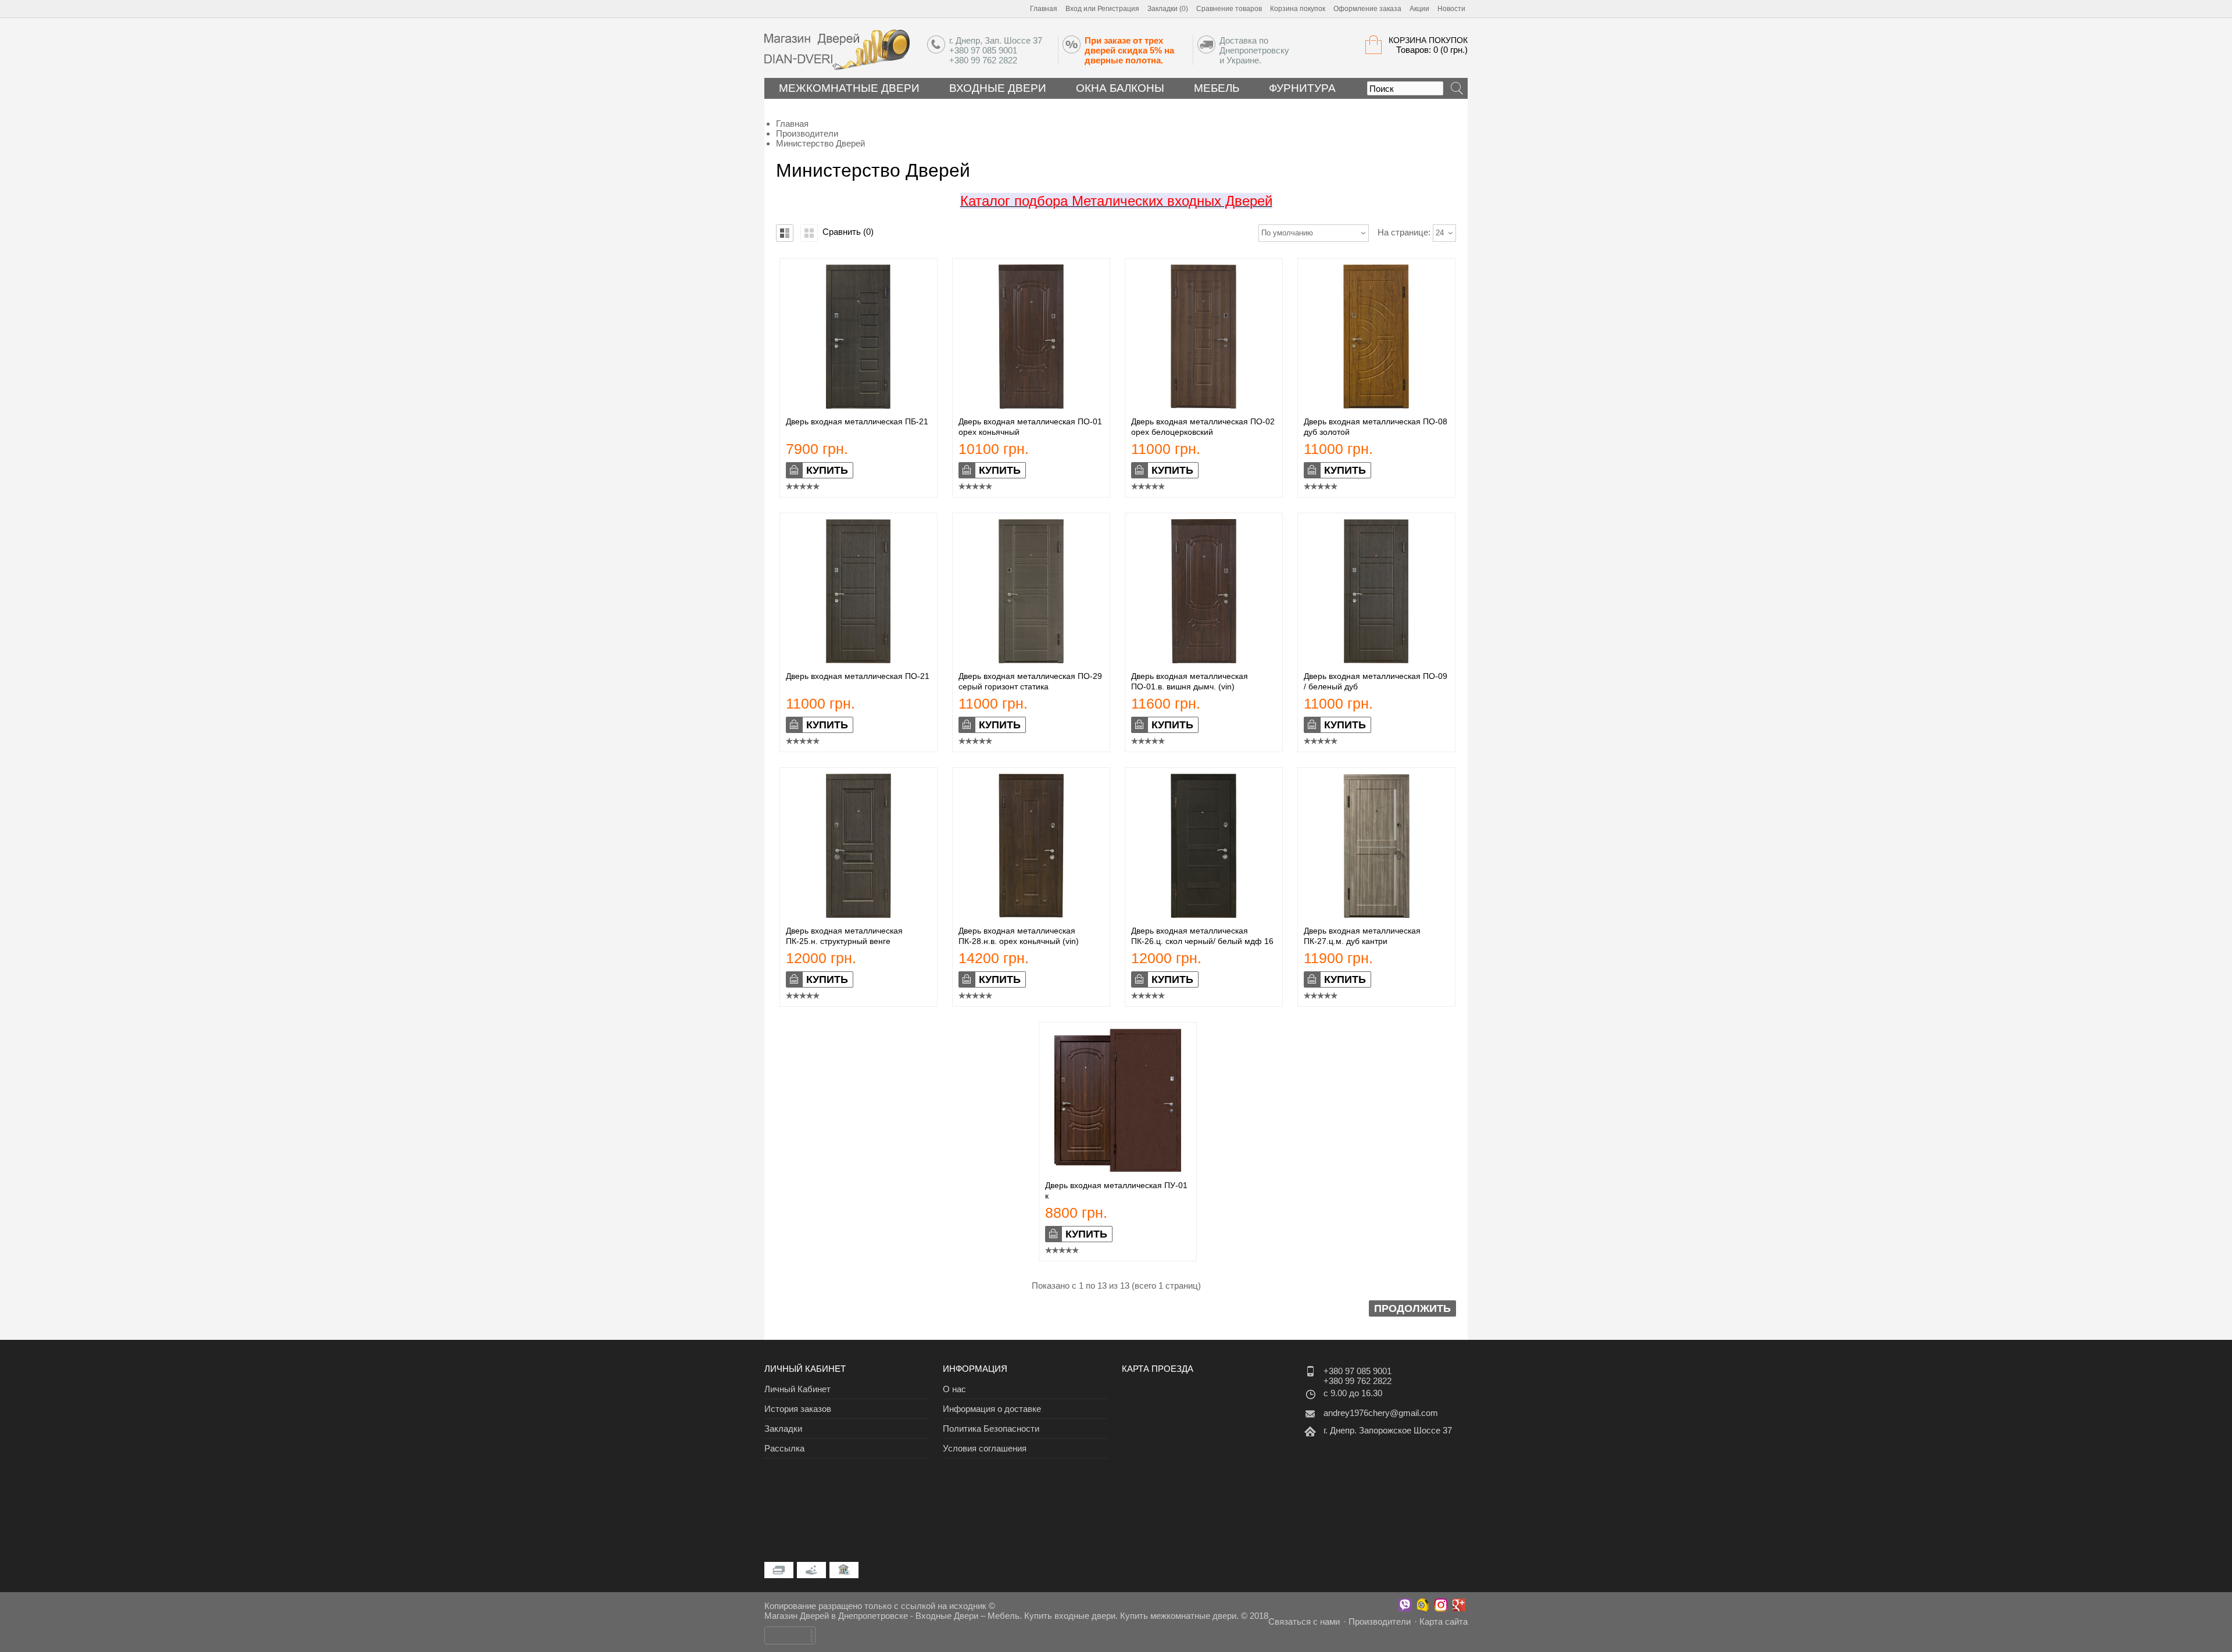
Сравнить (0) (848, 232)
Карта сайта (1444, 1621)
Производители (1380, 1621)
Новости (1451, 9)
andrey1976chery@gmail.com (1381, 1413)
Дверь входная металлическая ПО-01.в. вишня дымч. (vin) (1190, 681)
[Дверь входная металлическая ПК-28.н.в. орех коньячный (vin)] (1031, 915)
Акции (1419, 9)
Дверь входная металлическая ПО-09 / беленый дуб (1376, 681)
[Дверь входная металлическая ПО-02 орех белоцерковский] (1204, 405)
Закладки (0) (1168, 9)
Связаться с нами (1304, 1621)
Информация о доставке (992, 1409)
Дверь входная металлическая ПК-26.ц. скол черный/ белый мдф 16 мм (1202, 941)
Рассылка (784, 1448)
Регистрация (1118, 9)
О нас (954, 1389)
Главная (1044, 9)
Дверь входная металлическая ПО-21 (858, 676)
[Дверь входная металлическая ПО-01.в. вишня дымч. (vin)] (1204, 660)
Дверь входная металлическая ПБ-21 (857, 421)
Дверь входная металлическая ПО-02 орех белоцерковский (1203, 427)
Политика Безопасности (991, 1428)
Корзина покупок (1298, 9)
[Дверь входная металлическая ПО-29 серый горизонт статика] (1031, 660)
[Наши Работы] (1423, 1605)
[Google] (1459, 1605)
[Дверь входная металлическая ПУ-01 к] (1118, 1169)
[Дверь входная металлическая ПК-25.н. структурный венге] (859, 915)
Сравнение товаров (1229, 9)
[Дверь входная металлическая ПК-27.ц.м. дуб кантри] (1376, 915)
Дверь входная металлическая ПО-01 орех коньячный (1030, 427)
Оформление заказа (1367, 9)
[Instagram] (1441, 1605)
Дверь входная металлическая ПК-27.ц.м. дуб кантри (1362, 936)
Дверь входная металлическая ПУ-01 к (1116, 1190)
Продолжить (1412, 1308)
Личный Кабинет (797, 1389)
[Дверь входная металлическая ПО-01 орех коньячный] (1031, 405)
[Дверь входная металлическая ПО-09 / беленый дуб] (1376, 660)
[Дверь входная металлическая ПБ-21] (859, 405)
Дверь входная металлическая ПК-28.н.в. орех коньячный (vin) (1019, 936)
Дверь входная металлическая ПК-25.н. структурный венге (844, 936)
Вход (1074, 9)
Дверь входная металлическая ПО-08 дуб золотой (1376, 427)
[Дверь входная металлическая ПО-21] (859, 660)
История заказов (798, 1409)
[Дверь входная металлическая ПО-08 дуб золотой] (1376, 405)
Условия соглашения (985, 1448)
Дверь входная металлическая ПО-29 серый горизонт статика (1030, 681)
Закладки (783, 1428)
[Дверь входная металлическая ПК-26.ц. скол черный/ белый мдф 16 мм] (1204, 915)
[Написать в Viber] (1405, 1605)
